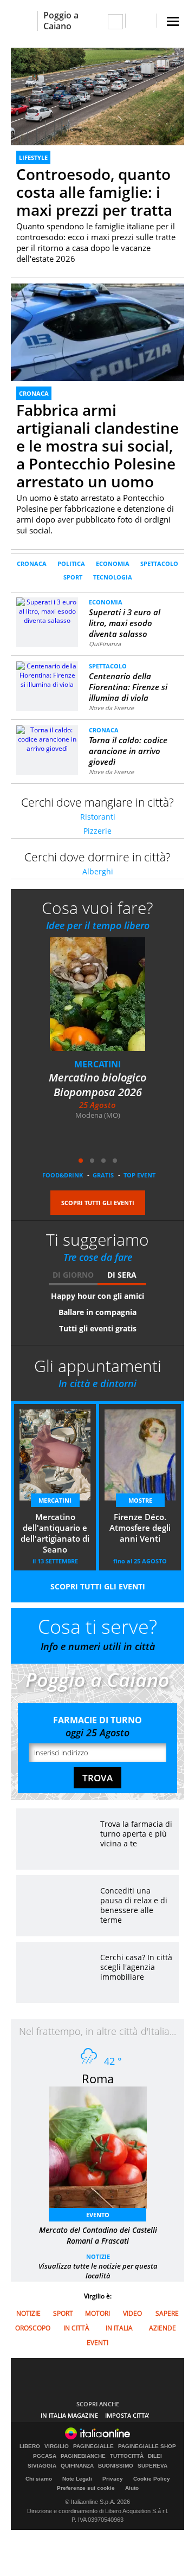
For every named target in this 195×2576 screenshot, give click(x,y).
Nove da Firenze (111, 708)
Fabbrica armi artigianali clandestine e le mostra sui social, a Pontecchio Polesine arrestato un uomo (97, 446)
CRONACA (34, 393)
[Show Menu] (173, 21)
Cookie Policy (152, 2479)
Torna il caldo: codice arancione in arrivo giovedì (128, 751)
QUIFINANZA (77, 2466)
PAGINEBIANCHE (83, 2456)
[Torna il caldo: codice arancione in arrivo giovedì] (47, 739)
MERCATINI (97, 1064)
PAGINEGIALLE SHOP (147, 2446)
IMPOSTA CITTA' (127, 2415)
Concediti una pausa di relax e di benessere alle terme (134, 1905)
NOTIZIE (98, 2256)
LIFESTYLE (33, 157)
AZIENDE (162, 2328)
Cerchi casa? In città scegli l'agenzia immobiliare (136, 1967)
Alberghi (98, 871)
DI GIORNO (73, 1275)
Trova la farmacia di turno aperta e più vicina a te (136, 1834)
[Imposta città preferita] (24, 21)
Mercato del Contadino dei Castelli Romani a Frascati (98, 2235)
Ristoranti (98, 817)
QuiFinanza (105, 644)
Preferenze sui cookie (86, 2488)
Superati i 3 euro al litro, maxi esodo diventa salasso (125, 623)
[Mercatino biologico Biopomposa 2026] (104, 1002)
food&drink (63, 1175)
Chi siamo (39, 2479)
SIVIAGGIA (42, 2466)
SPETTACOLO (159, 563)
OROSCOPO (33, 2328)
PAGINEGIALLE (93, 2446)
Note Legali (77, 2479)
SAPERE (167, 2313)
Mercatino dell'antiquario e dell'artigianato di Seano (55, 1533)
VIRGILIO (57, 2446)
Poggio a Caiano (61, 21)
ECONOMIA (113, 563)
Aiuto (132, 2488)
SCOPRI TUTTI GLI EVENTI (98, 1203)
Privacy (113, 2479)
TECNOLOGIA (113, 577)
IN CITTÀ (76, 2328)
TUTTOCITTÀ (127, 2456)
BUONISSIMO (116, 2466)
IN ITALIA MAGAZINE (69, 2415)
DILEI (155, 2456)
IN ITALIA (119, 2328)
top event (139, 1175)
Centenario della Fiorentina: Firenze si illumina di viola (128, 687)
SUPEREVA (152, 2466)
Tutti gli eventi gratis (98, 1328)
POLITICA (71, 563)
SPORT (73, 577)
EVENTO (98, 2215)
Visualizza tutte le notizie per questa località (98, 2271)
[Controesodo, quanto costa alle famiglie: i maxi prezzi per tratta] (97, 96)
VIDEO (132, 2313)
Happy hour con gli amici (97, 1296)
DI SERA (122, 1275)
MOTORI (97, 2313)
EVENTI (97, 2343)
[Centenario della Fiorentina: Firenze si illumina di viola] (47, 675)
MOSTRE (140, 1500)
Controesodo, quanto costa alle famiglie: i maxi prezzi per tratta (94, 192)
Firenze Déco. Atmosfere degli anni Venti (140, 1528)
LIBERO (30, 2446)
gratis (103, 1175)
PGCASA (45, 2456)
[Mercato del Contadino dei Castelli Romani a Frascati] (103, 2151)
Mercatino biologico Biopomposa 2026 (97, 1085)
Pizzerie (97, 831)
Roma (98, 2078)
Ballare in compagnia (97, 1312)
